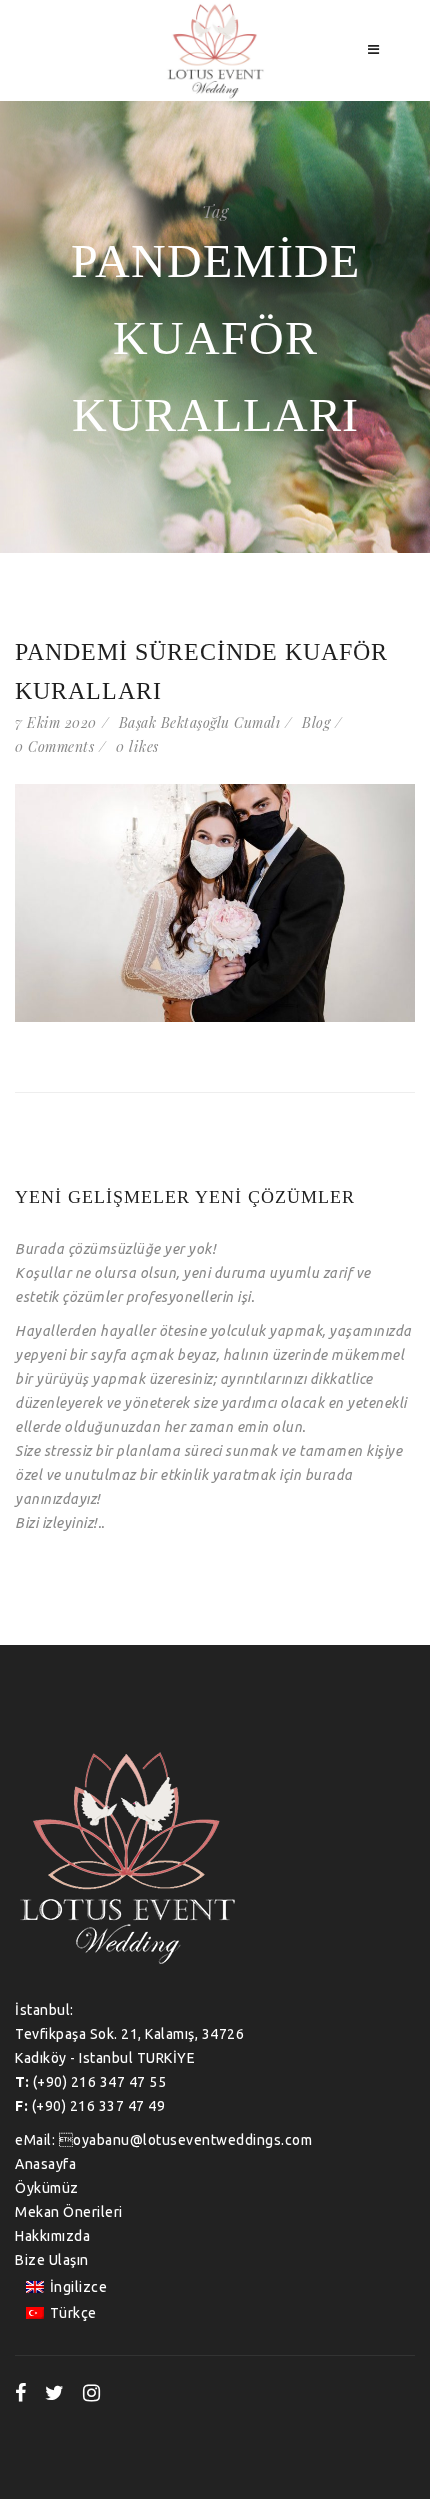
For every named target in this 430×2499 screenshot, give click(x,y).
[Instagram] (92, 2393)
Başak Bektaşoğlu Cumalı (200, 722)
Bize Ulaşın (52, 2260)
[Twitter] (55, 2393)
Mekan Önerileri (69, 2212)
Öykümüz (47, 2188)
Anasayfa (45, 2164)
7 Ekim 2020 (56, 722)
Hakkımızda (52, 2236)
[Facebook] (21, 2393)
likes (137, 746)
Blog (316, 722)
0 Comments (54, 746)
